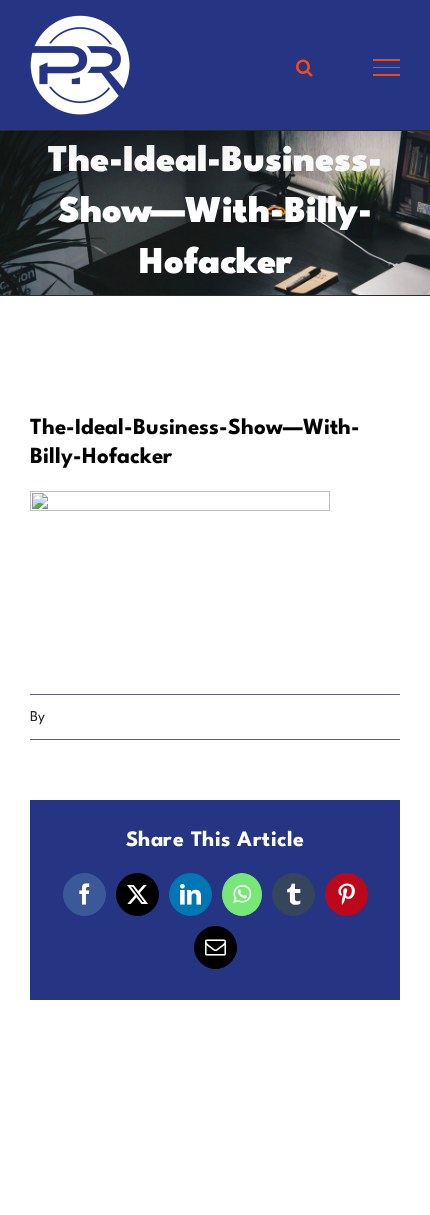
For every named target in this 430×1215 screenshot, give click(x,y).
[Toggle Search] (304, 67)
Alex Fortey (84, 717)
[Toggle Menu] (386, 67)
